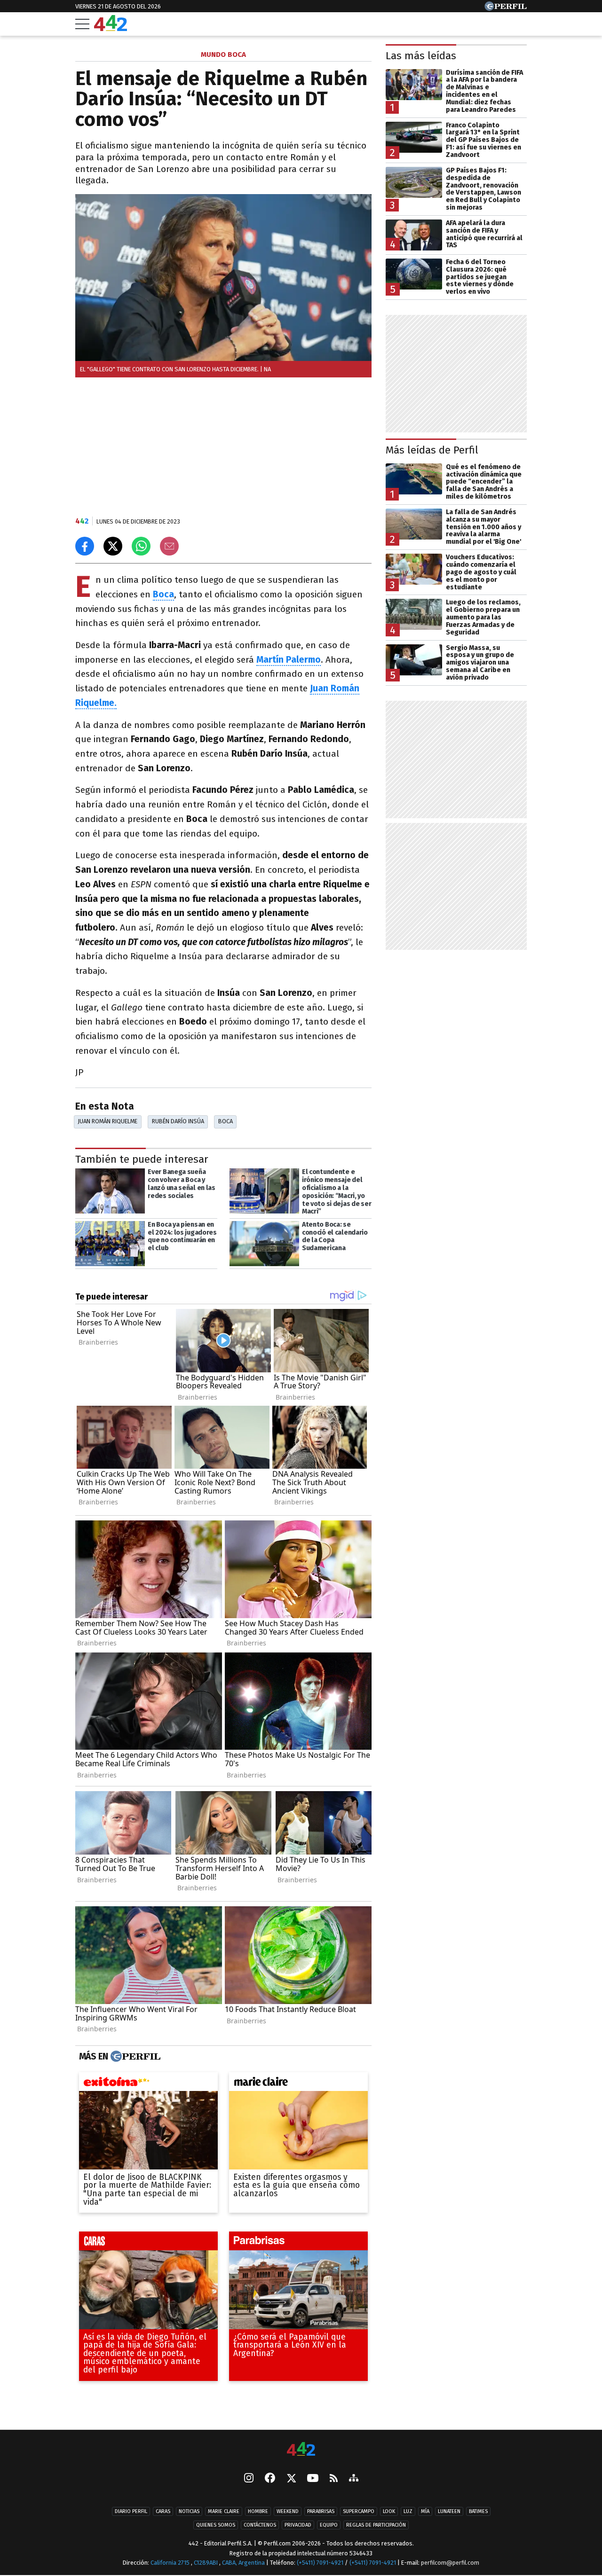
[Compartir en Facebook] (85, 546)
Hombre (258, 2511)
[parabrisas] (298, 2244)
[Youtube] (313, 2479)
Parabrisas (321, 2511)
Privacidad (298, 2525)
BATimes (478, 2511)
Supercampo (359, 2511)
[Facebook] (270, 2479)
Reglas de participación (376, 2525)
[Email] (169, 546)
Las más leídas (421, 56)
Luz (408, 2511)
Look (389, 2511)
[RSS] (334, 2479)
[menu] (82, 24)
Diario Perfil (131, 2511)
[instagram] (249, 2479)
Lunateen (449, 2511)
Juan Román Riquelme (107, 1121)
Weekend (288, 2511)
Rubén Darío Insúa (178, 1121)
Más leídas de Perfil (432, 450)
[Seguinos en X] (291, 2479)
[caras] (148, 2244)
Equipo (329, 2525)
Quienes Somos (216, 2525)
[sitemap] (354, 2479)
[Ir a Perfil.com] (506, 8)
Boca (226, 1121)
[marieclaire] (298, 2084)
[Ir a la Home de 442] (111, 28)
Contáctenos (260, 2525)
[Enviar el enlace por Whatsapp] (141, 546)
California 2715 (171, 2563)
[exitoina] (148, 2084)
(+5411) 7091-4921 (320, 2563)
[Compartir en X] (113, 546)
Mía (425, 2511)
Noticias (189, 2511)
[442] (301, 2450)
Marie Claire (224, 2511)
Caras (163, 2511)
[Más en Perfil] (134, 2057)
